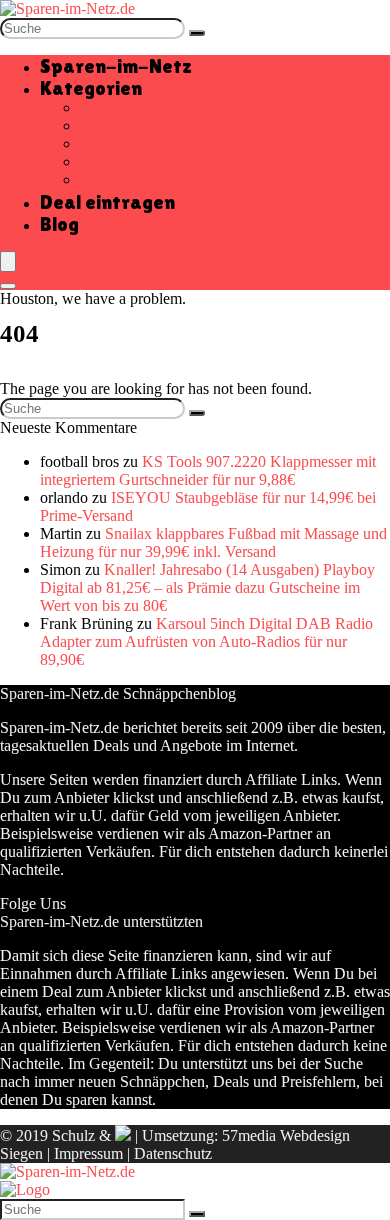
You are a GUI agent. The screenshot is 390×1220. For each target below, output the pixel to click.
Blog (59, 224)
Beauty (102, 125)
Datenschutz (173, 1153)
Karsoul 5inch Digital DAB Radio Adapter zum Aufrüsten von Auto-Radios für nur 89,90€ (206, 641)
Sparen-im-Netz (116, 66)
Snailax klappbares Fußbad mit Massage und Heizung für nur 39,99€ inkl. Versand (213, 542)
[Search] (8, 286)
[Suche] (197, 33)
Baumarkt (111, 107)
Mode (98, 161)
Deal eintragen (107, 202)
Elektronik (113, 143)
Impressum (88, 1153)
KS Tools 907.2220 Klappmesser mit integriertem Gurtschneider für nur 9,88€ (208, 470)
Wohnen (106, 179)
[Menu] (8, 261)
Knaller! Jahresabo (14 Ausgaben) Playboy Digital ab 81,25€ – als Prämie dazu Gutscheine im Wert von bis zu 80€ (207, 587)
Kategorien (91, 88)
